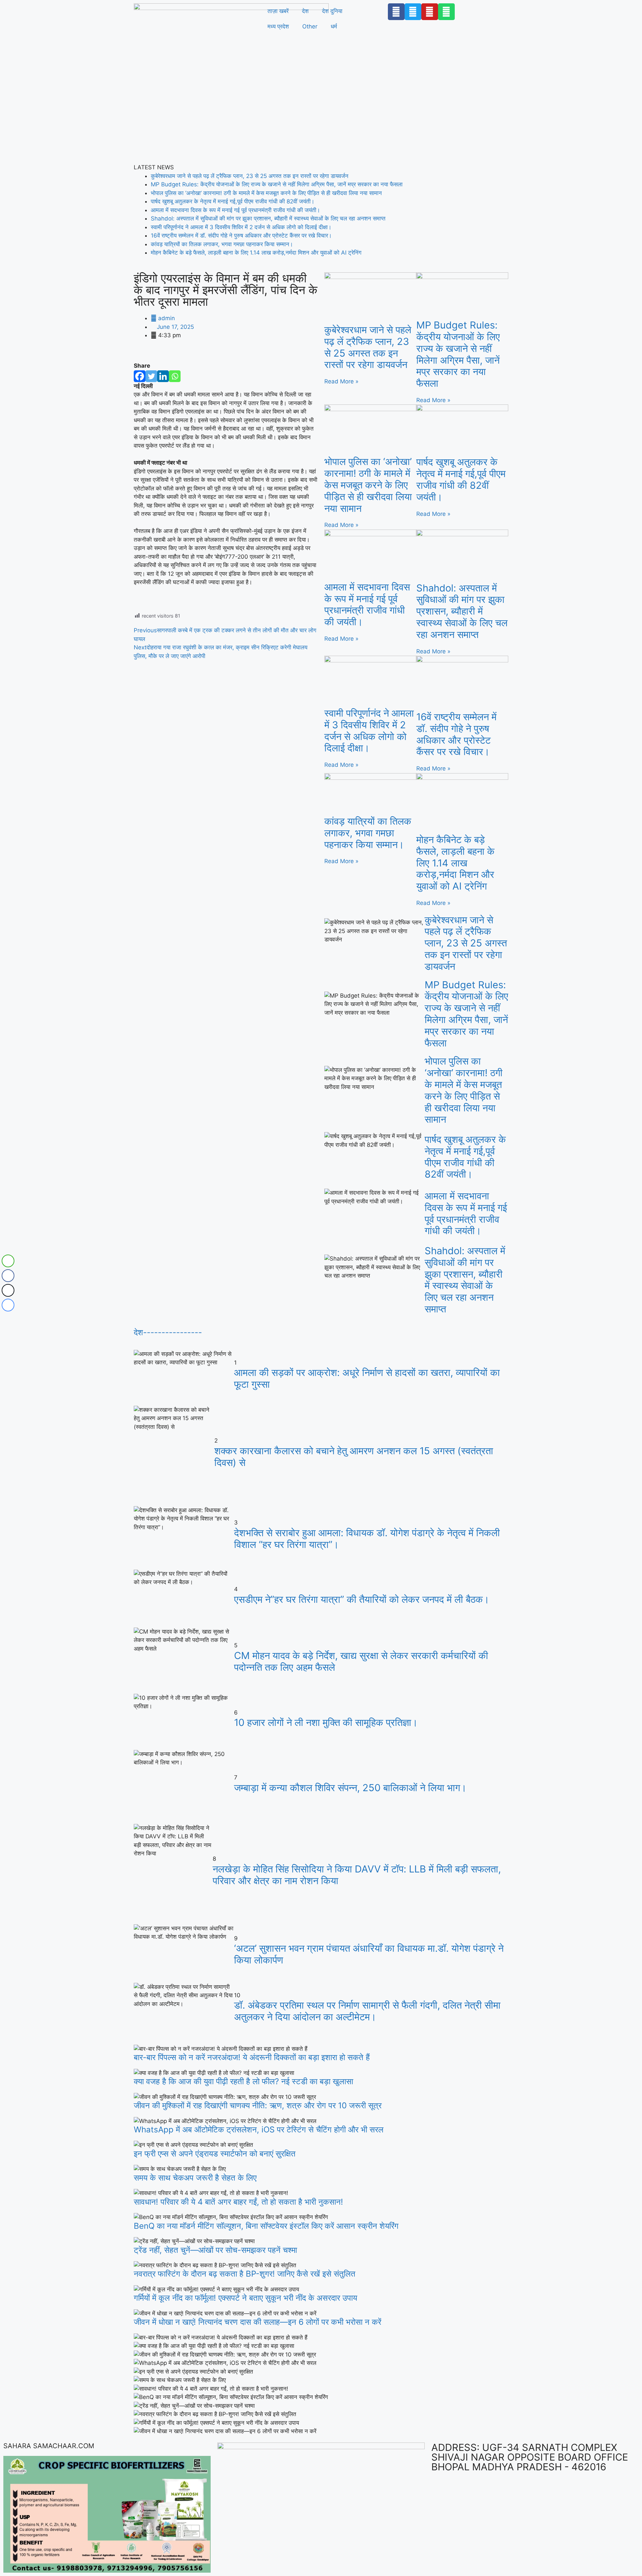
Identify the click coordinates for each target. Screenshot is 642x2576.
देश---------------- (168, 1332)
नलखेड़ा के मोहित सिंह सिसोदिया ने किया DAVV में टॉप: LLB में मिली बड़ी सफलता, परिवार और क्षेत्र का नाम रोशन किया (357, 1875)
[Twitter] (151, 376)
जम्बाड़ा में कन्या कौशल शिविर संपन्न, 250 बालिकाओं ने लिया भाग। (350, 1788)
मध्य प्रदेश (278, 26)
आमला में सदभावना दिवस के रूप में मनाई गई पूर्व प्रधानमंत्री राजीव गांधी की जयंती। (235, 210)
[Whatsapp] (175, 376)
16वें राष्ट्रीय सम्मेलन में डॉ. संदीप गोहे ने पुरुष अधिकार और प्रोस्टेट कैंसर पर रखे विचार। (241, 236)
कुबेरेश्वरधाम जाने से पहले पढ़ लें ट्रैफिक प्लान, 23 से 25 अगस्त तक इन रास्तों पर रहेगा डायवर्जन (250, 176)
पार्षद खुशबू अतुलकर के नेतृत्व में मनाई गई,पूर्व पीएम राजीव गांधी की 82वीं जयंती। (233, 201)
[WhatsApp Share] (8, 1261)
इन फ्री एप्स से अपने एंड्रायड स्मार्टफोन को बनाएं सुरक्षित (215, 2154)
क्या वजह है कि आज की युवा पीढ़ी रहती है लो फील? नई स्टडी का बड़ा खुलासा (243, 2081)
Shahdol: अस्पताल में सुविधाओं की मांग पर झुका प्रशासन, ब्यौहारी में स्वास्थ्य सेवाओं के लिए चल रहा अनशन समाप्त (268, 218)
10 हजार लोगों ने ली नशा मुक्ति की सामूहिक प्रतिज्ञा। (326, 1722)
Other (310, 26)
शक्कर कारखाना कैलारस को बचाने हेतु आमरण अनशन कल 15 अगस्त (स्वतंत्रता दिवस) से (354, 1457)
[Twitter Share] (8, 1290)
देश (305, 11)
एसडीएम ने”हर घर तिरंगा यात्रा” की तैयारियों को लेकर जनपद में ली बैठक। (362, 1599)
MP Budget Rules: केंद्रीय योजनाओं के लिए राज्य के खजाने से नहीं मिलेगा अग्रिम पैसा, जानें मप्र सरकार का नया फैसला (277, 184)
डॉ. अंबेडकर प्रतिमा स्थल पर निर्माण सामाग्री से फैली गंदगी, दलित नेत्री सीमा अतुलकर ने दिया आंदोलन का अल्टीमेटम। (367, 2011)
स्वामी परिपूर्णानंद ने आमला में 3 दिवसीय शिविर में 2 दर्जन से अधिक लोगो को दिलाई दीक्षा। (241, 227)
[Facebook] (140, 376)
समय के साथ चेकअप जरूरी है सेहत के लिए (195, 2178)
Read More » (341, 381)
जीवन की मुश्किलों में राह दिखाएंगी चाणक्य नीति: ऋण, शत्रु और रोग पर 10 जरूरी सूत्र (258, 2105)
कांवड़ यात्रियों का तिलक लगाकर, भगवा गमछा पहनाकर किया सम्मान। (222, 244)
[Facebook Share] (8, 1276)
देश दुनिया (332, 11)
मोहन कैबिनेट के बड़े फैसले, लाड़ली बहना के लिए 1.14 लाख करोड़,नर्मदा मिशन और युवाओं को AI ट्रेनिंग (256, 253)
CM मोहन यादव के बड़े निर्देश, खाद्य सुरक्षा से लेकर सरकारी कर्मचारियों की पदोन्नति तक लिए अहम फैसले (361, 1661)
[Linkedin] (163, 376)
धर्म (334, 26)
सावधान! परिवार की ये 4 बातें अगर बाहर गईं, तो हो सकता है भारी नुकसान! (238, 2202)
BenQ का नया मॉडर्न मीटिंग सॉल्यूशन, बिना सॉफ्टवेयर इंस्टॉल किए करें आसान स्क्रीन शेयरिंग (266, 2226)
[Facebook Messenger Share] (8, 1305)
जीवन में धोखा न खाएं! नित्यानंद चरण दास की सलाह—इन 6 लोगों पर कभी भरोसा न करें (257, 2322)
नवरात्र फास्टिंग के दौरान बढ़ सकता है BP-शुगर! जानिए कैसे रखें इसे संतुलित (245, 2274)
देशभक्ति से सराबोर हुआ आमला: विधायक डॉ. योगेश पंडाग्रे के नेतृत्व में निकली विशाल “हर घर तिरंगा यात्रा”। (367, 1539)
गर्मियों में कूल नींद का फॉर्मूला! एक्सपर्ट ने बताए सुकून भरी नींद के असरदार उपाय (245, 2298)
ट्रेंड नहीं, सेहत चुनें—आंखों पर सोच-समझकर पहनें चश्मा (215, 2250)
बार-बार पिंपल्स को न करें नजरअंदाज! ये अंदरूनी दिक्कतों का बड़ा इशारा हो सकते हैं (252, 2057)
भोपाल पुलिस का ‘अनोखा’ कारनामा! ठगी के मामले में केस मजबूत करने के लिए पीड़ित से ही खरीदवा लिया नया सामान (266, 193)
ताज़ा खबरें (278, 11)
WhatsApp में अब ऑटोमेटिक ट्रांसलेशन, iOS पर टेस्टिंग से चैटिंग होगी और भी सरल (259, 2130)
